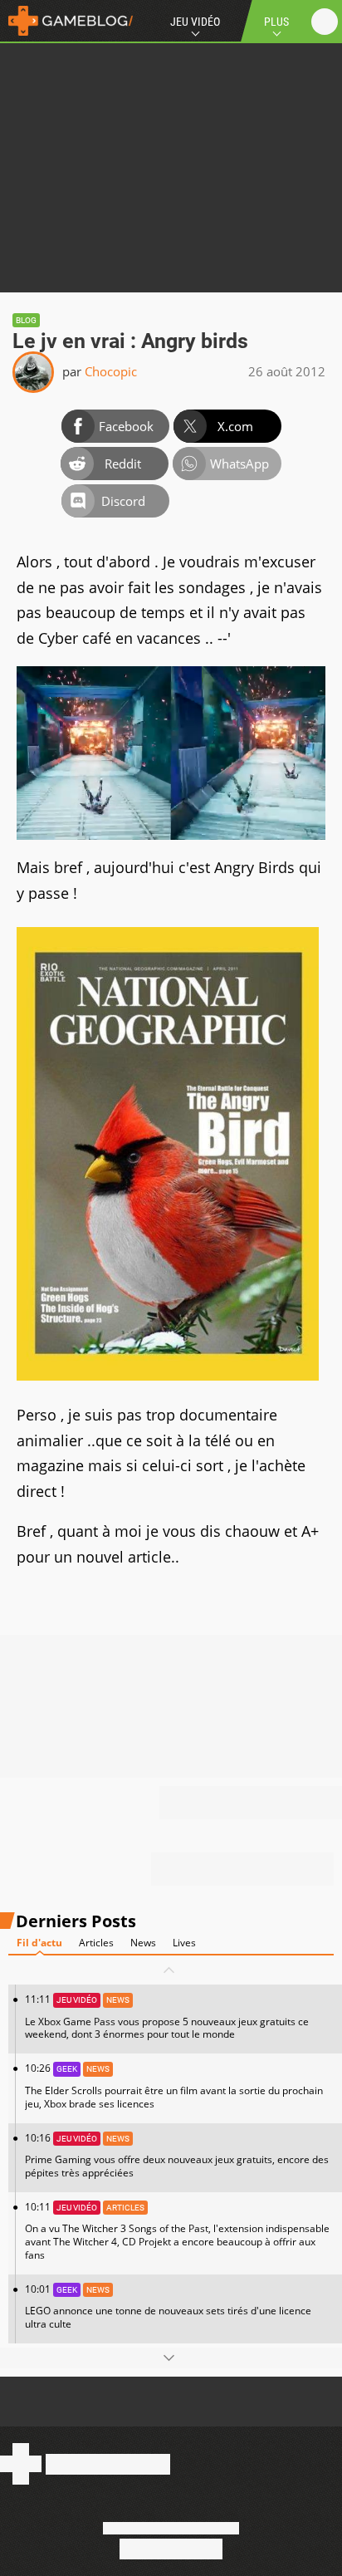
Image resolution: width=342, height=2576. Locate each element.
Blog (26, 320)
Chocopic (111, 371)
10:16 (177, 2155)
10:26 (174, 2085)
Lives (184, 1943)
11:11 (167, 2017)
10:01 (168, 2306)
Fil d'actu (39, 1943)
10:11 (177, 2231)
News (143, 1943)
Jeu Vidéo (195, 22)
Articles (96, 1943)
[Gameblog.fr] (66, 21)
